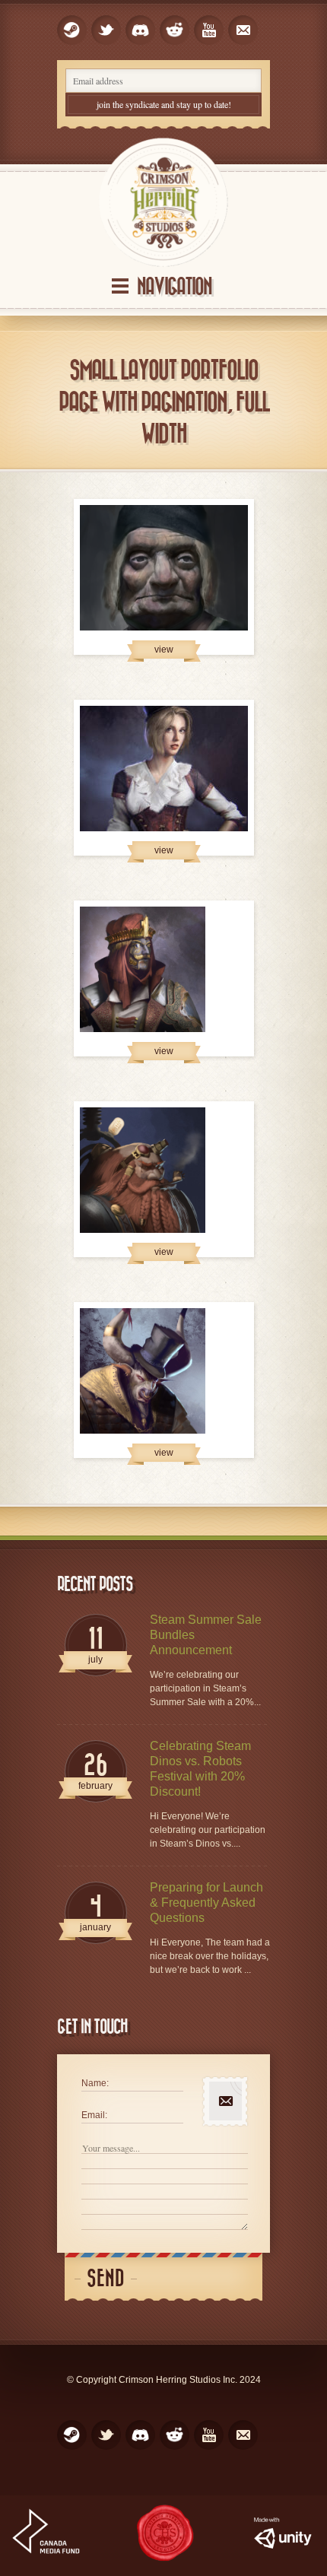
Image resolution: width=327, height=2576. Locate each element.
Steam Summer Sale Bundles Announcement (206, 1635)
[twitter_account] (106, 30)
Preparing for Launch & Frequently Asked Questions (206, 1903)
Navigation (174, 287)
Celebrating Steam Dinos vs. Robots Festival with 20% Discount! (200, 1769)
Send (106, 2279)
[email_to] (243, 30)
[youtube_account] (209, 30)
